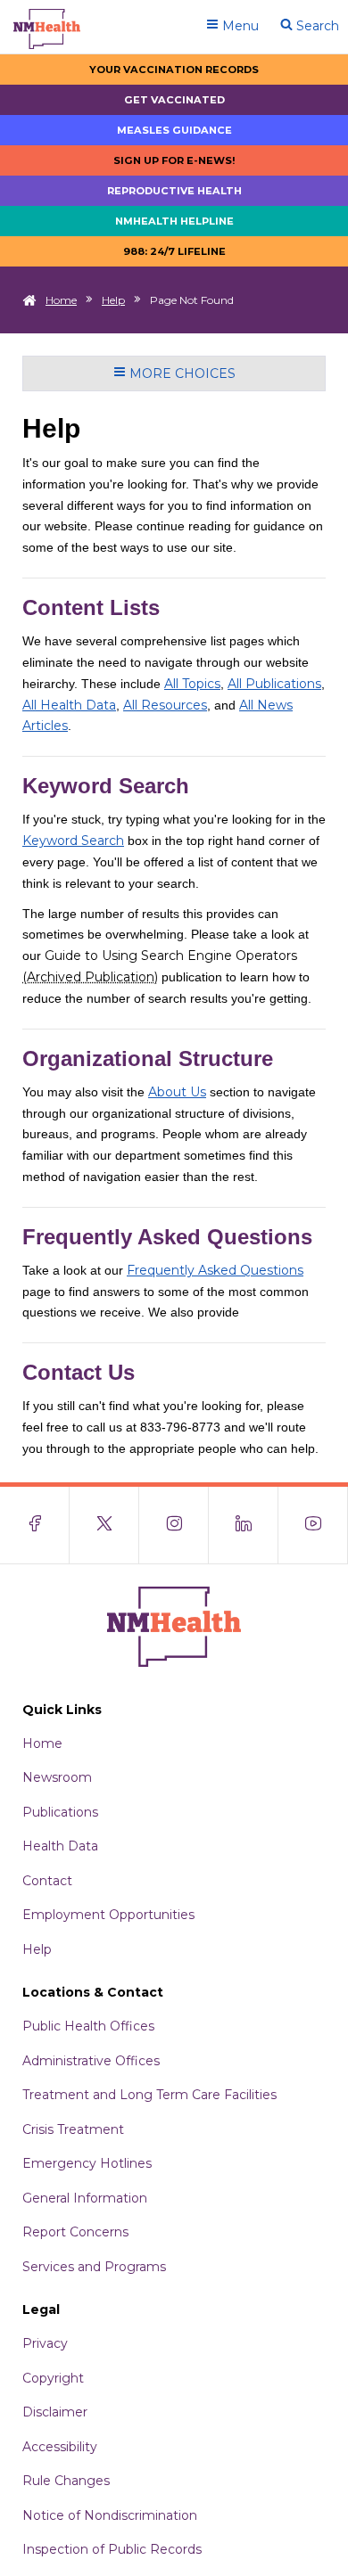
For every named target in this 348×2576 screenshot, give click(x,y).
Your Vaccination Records (174, 70)
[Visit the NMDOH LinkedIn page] (244, 1525)
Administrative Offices (91, 2061)
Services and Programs (94, 2267)
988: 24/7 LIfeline (174, 251)
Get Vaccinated (174, 100)
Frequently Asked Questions (215, 1270)
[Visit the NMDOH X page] (104, 1525)
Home (61, 300)
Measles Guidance (174, 130)
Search (316, 26)
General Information (85, 2198)
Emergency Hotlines (87, 2163)
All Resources (165, 705)
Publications (60, 1812)
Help (113, 300)
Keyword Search (73, 841)
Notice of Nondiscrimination (110, 2515)
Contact (47, 1881)
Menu (239, 26)
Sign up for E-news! (174, 160)
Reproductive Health (174, 191)
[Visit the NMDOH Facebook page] (35, 1525)
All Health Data (69, 705)
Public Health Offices (88, 2026)
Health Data (60, 1846)
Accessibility (60, 2447)
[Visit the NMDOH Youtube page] (313, 1525)
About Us (177, 1092)
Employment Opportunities (108, 1915)
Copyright (53, 2378)
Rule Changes (66, 2481)
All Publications (274, 684)
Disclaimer (55, 2412)
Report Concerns (75, 2232)
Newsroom (57, 1777)
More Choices (181, 373)
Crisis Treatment (73, 2129)
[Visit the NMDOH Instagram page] (174, 1525)
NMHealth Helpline (174, 221)
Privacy (45, 2343)
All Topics (192, 684)
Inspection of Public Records (112, 2549)
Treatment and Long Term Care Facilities (149, 2095)
